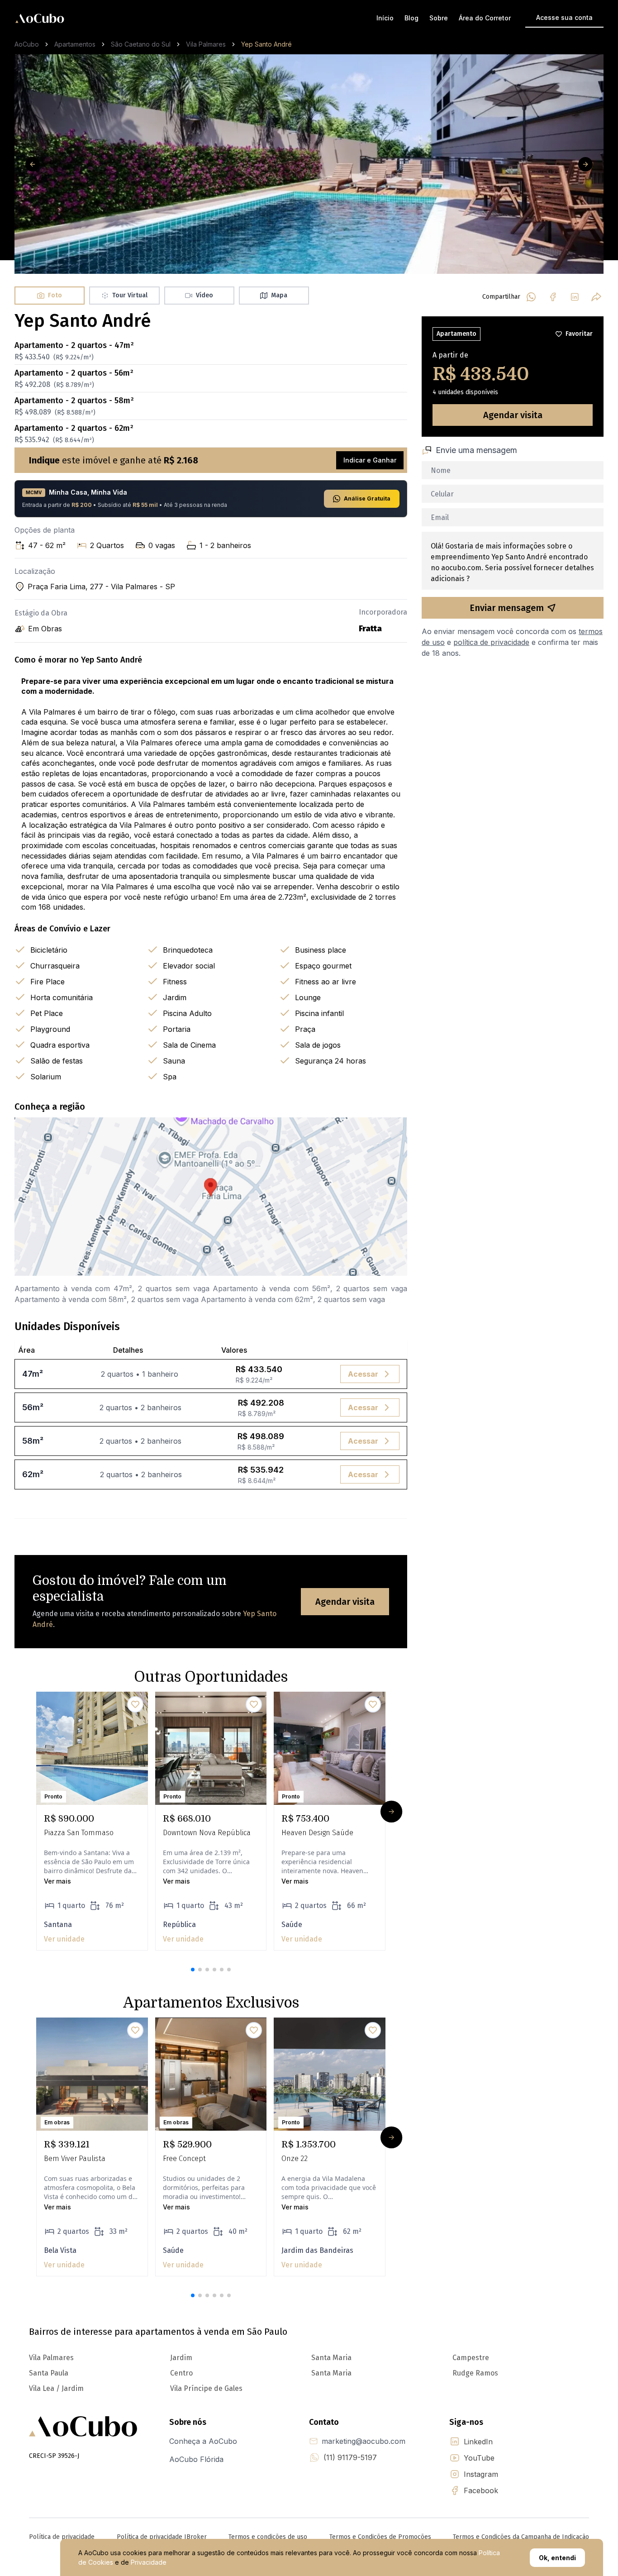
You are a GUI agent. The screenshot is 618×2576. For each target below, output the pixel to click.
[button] (193, 1970)
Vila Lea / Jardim (56, 2388)
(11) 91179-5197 (350, 2457)
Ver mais (57, 1881)
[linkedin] (575, 297)
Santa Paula (49, 2373)
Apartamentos (75, 44)
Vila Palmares (206, 44)
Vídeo (204, 295)
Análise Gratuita (367, 499)
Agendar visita (345, 1602)
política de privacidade (491, 642)
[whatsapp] (531, 297)
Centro (181, 2373)
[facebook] (553, 297)
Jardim (181, 2358)
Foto (55, 295)
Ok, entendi (557, 2558)
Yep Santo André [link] (266, 44)
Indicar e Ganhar (370, 460)
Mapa (279, 295)
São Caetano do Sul (141, 44)
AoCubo (27, 44)
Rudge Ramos (475, 2373)
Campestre (471, 2358)
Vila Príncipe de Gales (206, 2388)
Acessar (363, 1374)
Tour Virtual (130, 295)
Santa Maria (331, 2358)
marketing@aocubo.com (364, 2441)
